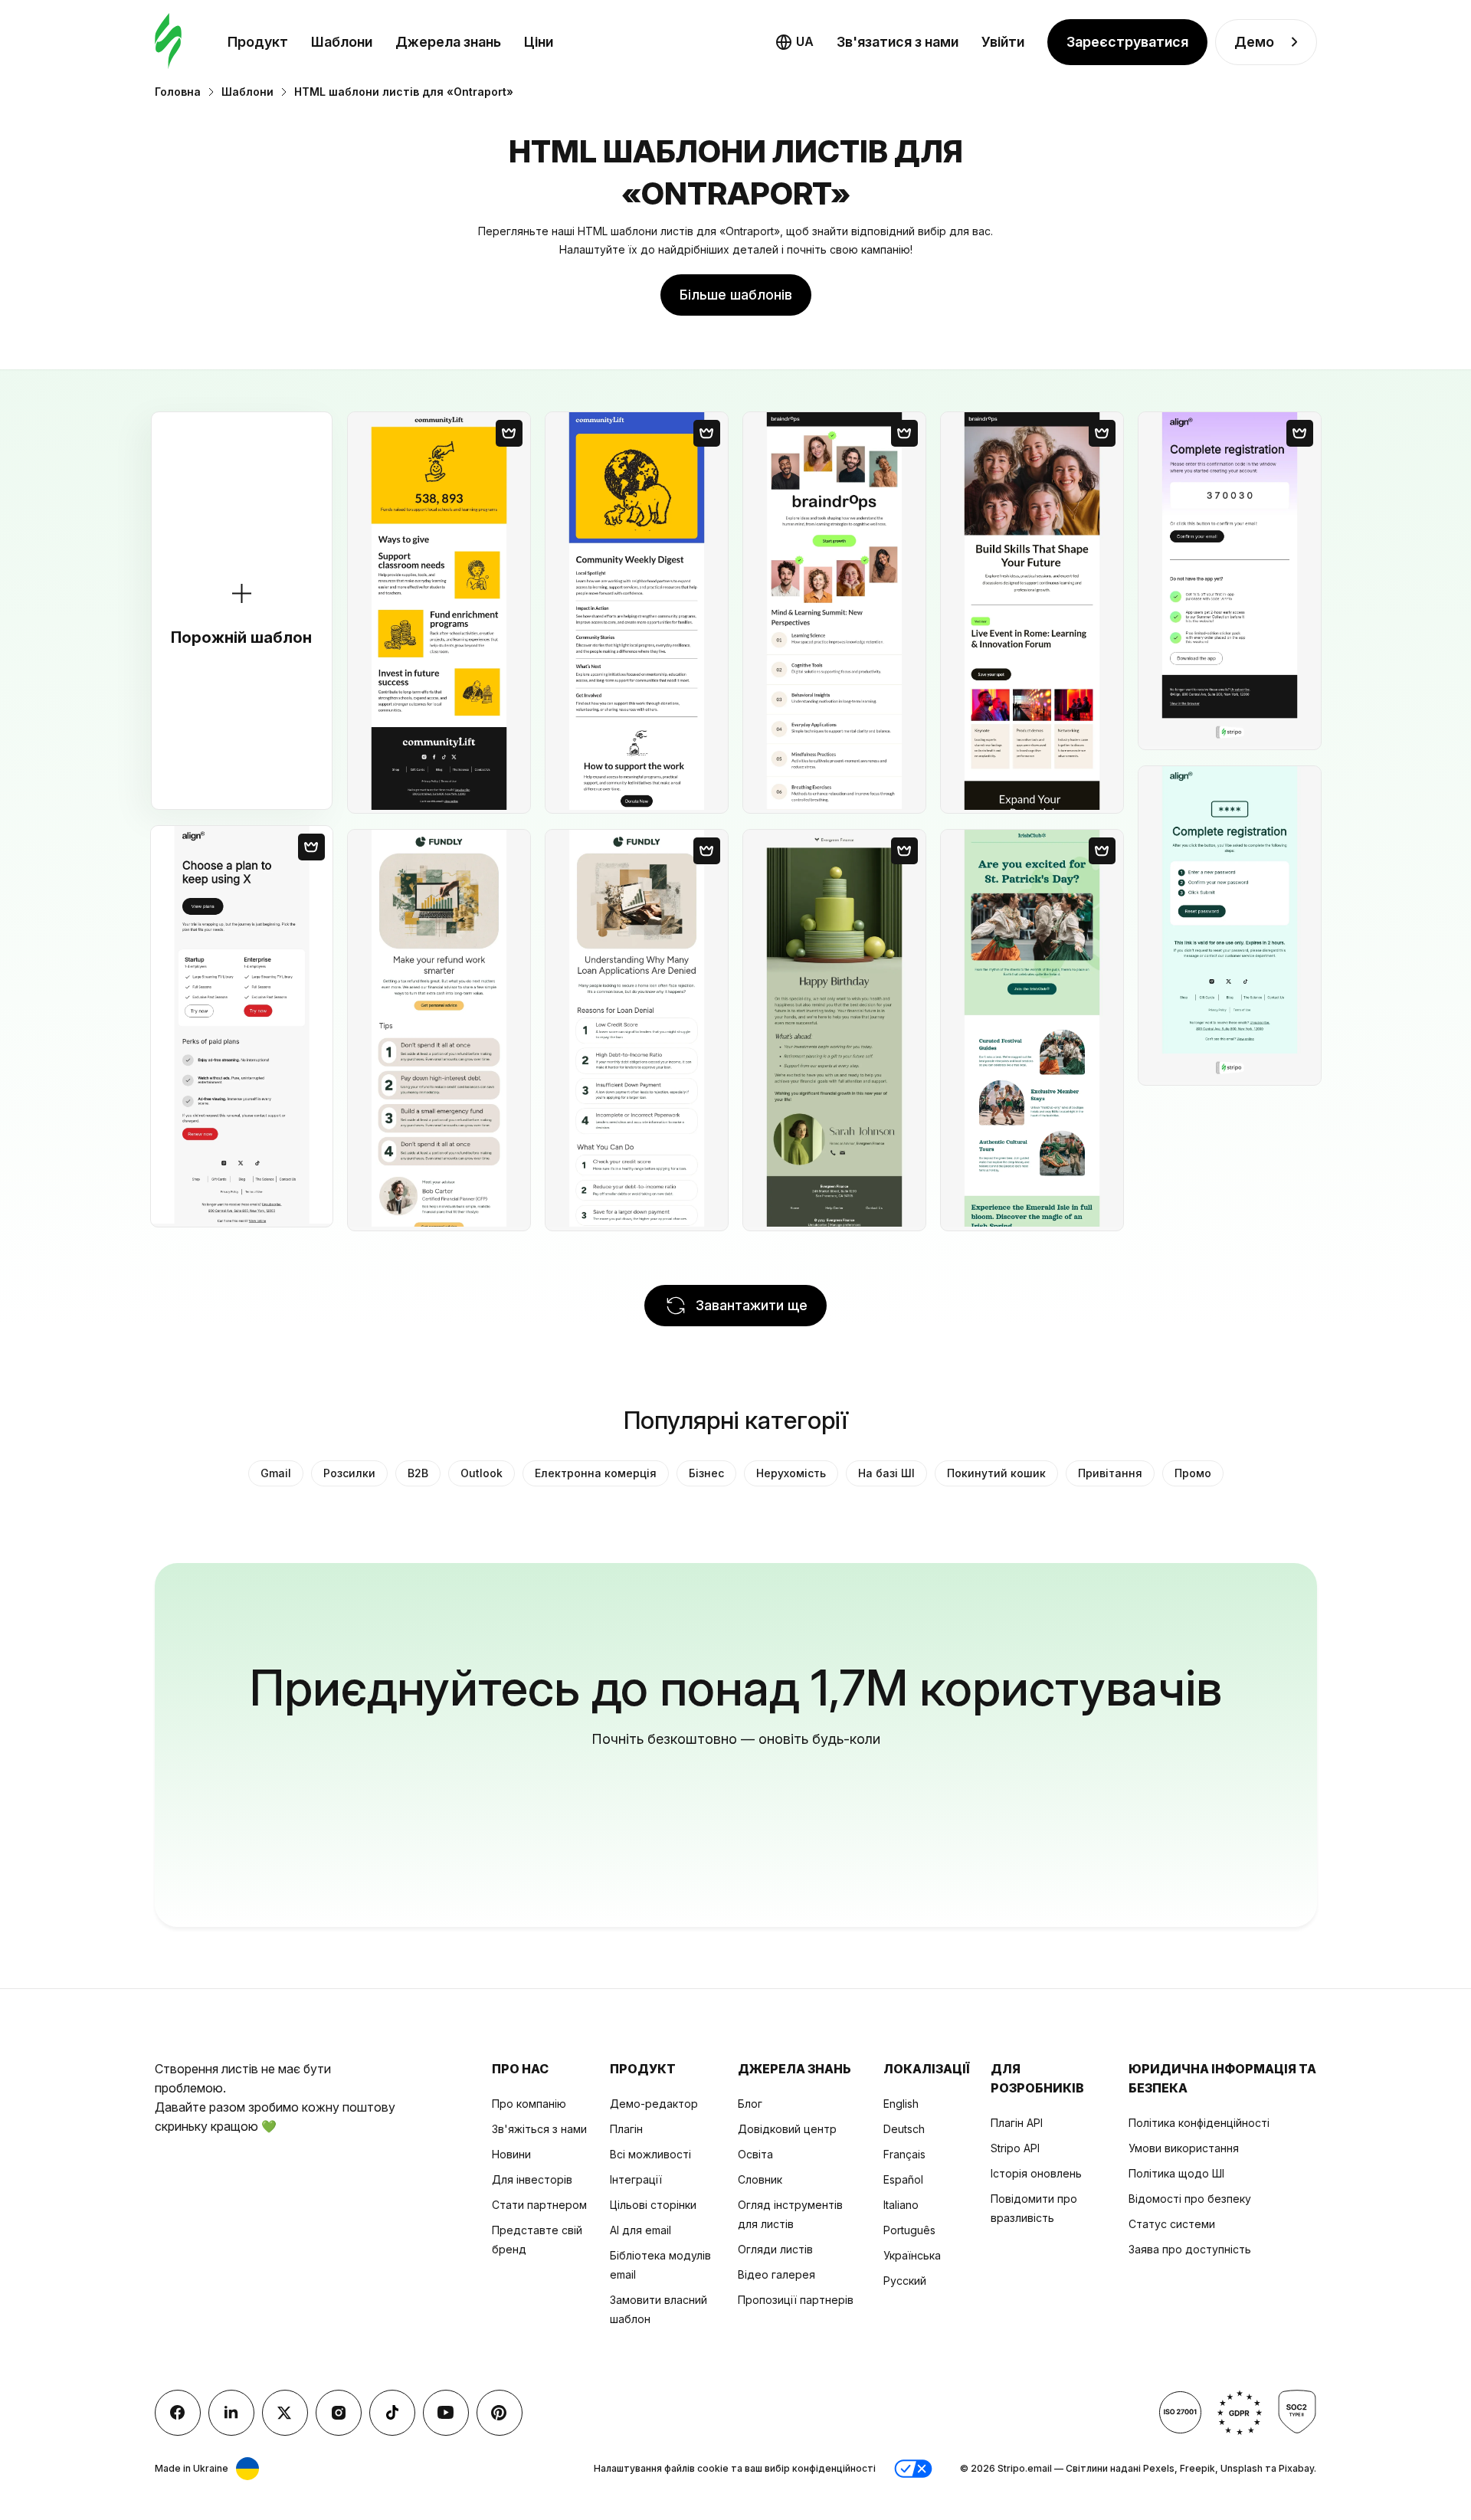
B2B (418, 1473)
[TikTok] (392, 2413)
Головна (178, 92)
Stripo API (1015, 2148)
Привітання (1110, 1473)
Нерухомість (791, 1473)
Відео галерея (776, 2274)
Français (904, 2154)
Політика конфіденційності (1199, 2123)
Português (909, 2230)
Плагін (626, 2129)
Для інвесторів (532, 2179)
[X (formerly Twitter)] (285, 2413)
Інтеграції (636, 2179)
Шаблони (342, 42)
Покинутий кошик (996, 1473)
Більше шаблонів (736, 295)
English (901, 2104)
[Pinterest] (500, 2413)
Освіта (755, 2154)
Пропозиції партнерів (796, 2300)
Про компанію (529, 2104)
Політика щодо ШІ (1176, 2173)
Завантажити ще (752, 1305)
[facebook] (178, 2413)
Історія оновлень (1036, 2173)
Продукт (258, 42)
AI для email (640, 2230)
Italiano (901, 2205)
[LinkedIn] (231, 2413)
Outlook (482, 1473)
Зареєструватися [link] (1127, 42)
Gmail (276, 1473)
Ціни (539, 42)
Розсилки (349, 1473)
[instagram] (339, 2413)
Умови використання (1184, 2148)
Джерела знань (448, 42)
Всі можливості (650, 2154)
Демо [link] (1254, 42)
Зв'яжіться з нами (539, 2129)
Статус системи (1172, 2224)
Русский (905, 2281)
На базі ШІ (886, 1473)
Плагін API (1017, 2123)
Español (903, 2179)
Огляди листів (775, 2249)
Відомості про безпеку (1190, 2199)
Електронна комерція (596, 1473)
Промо (1193, 1473)
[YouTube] (446, 2413)
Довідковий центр (787, 2129)
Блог (750, 2104)
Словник (760, 2179)
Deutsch (904, 2129)
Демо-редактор (654, 2104)
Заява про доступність (1190, 2249)
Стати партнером (539, 2205)
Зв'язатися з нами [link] (898, 42)
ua (805, 41)
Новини (511, 2154)
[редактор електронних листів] (168, 42)
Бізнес (706, 1473)
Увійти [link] (1003, 42)
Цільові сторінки (653, 2205)
